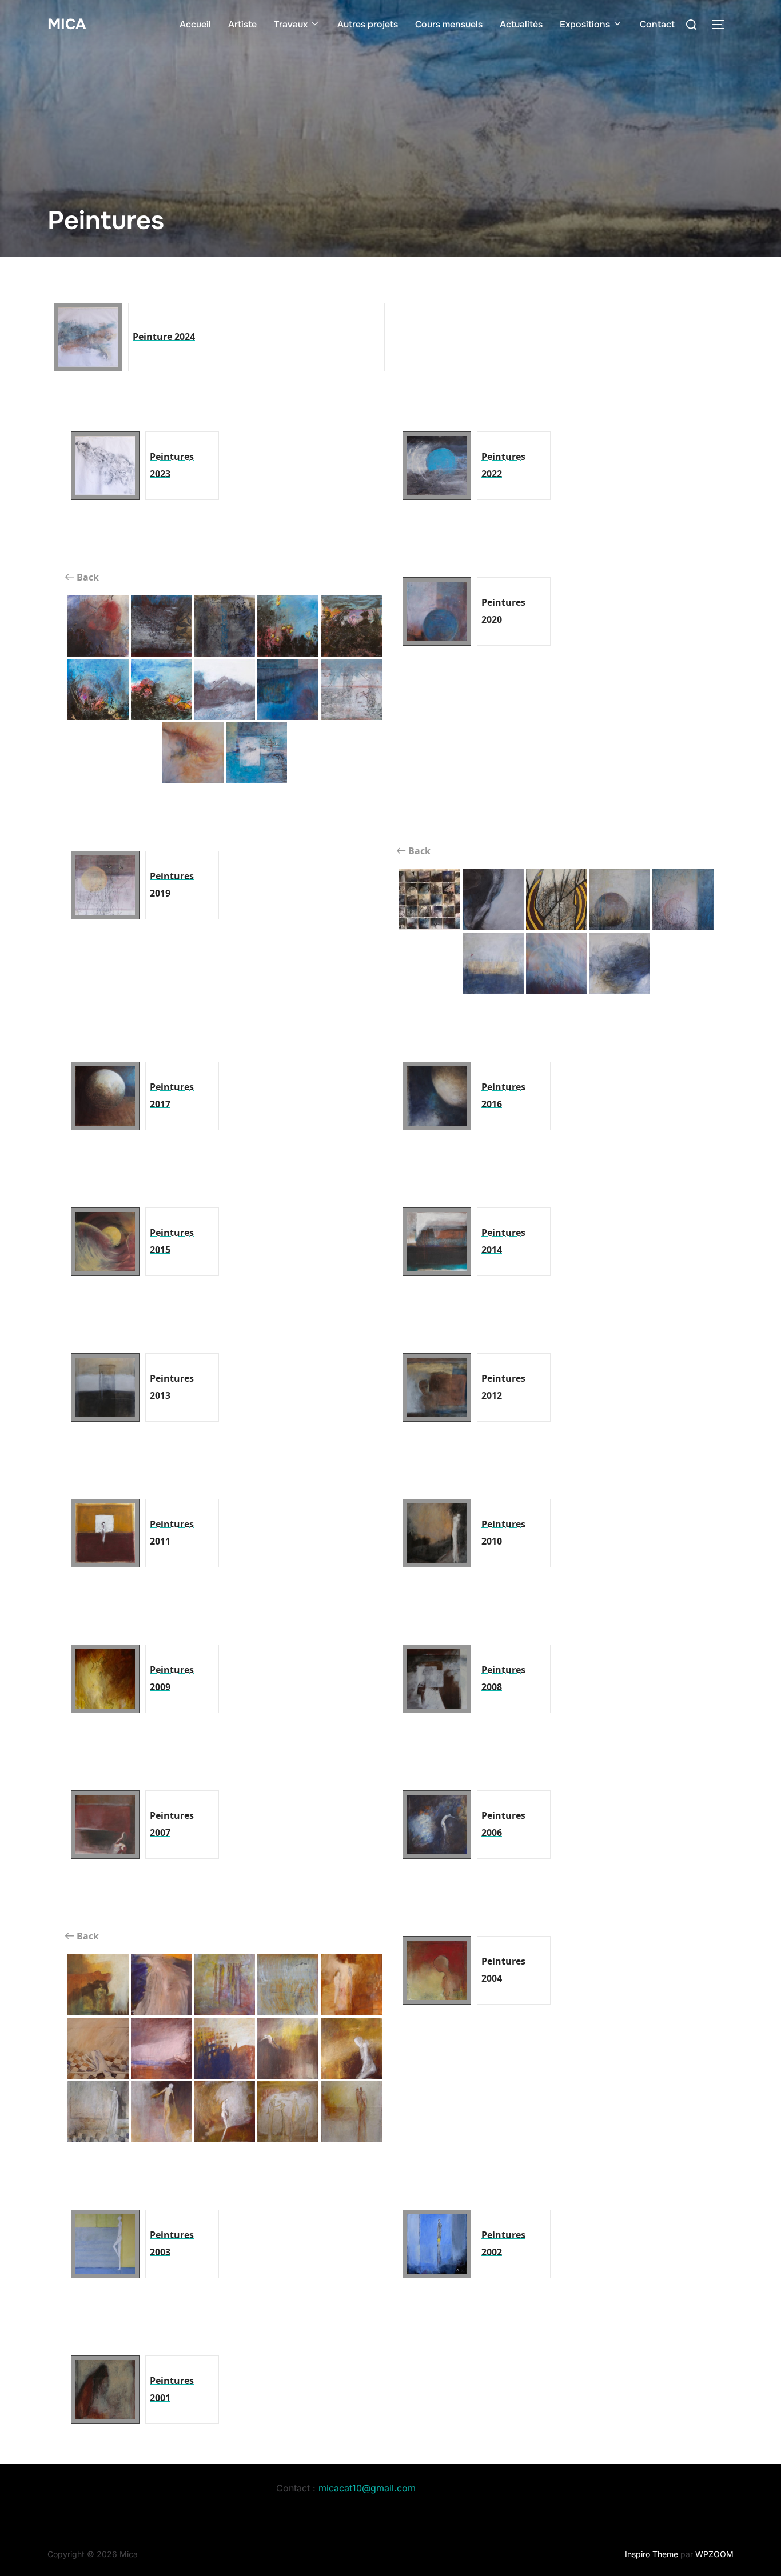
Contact (657, 24)
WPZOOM (714, 2554)
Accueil (195, 24)
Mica (67, 24)
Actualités (521, 24)
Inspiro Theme (652, 2554)
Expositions (585, 24)
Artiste (242, 24)
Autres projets (368, 24)
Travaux (291, 24)
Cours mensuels (449, 24)
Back (87, 577)
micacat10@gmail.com (367, 2488)
